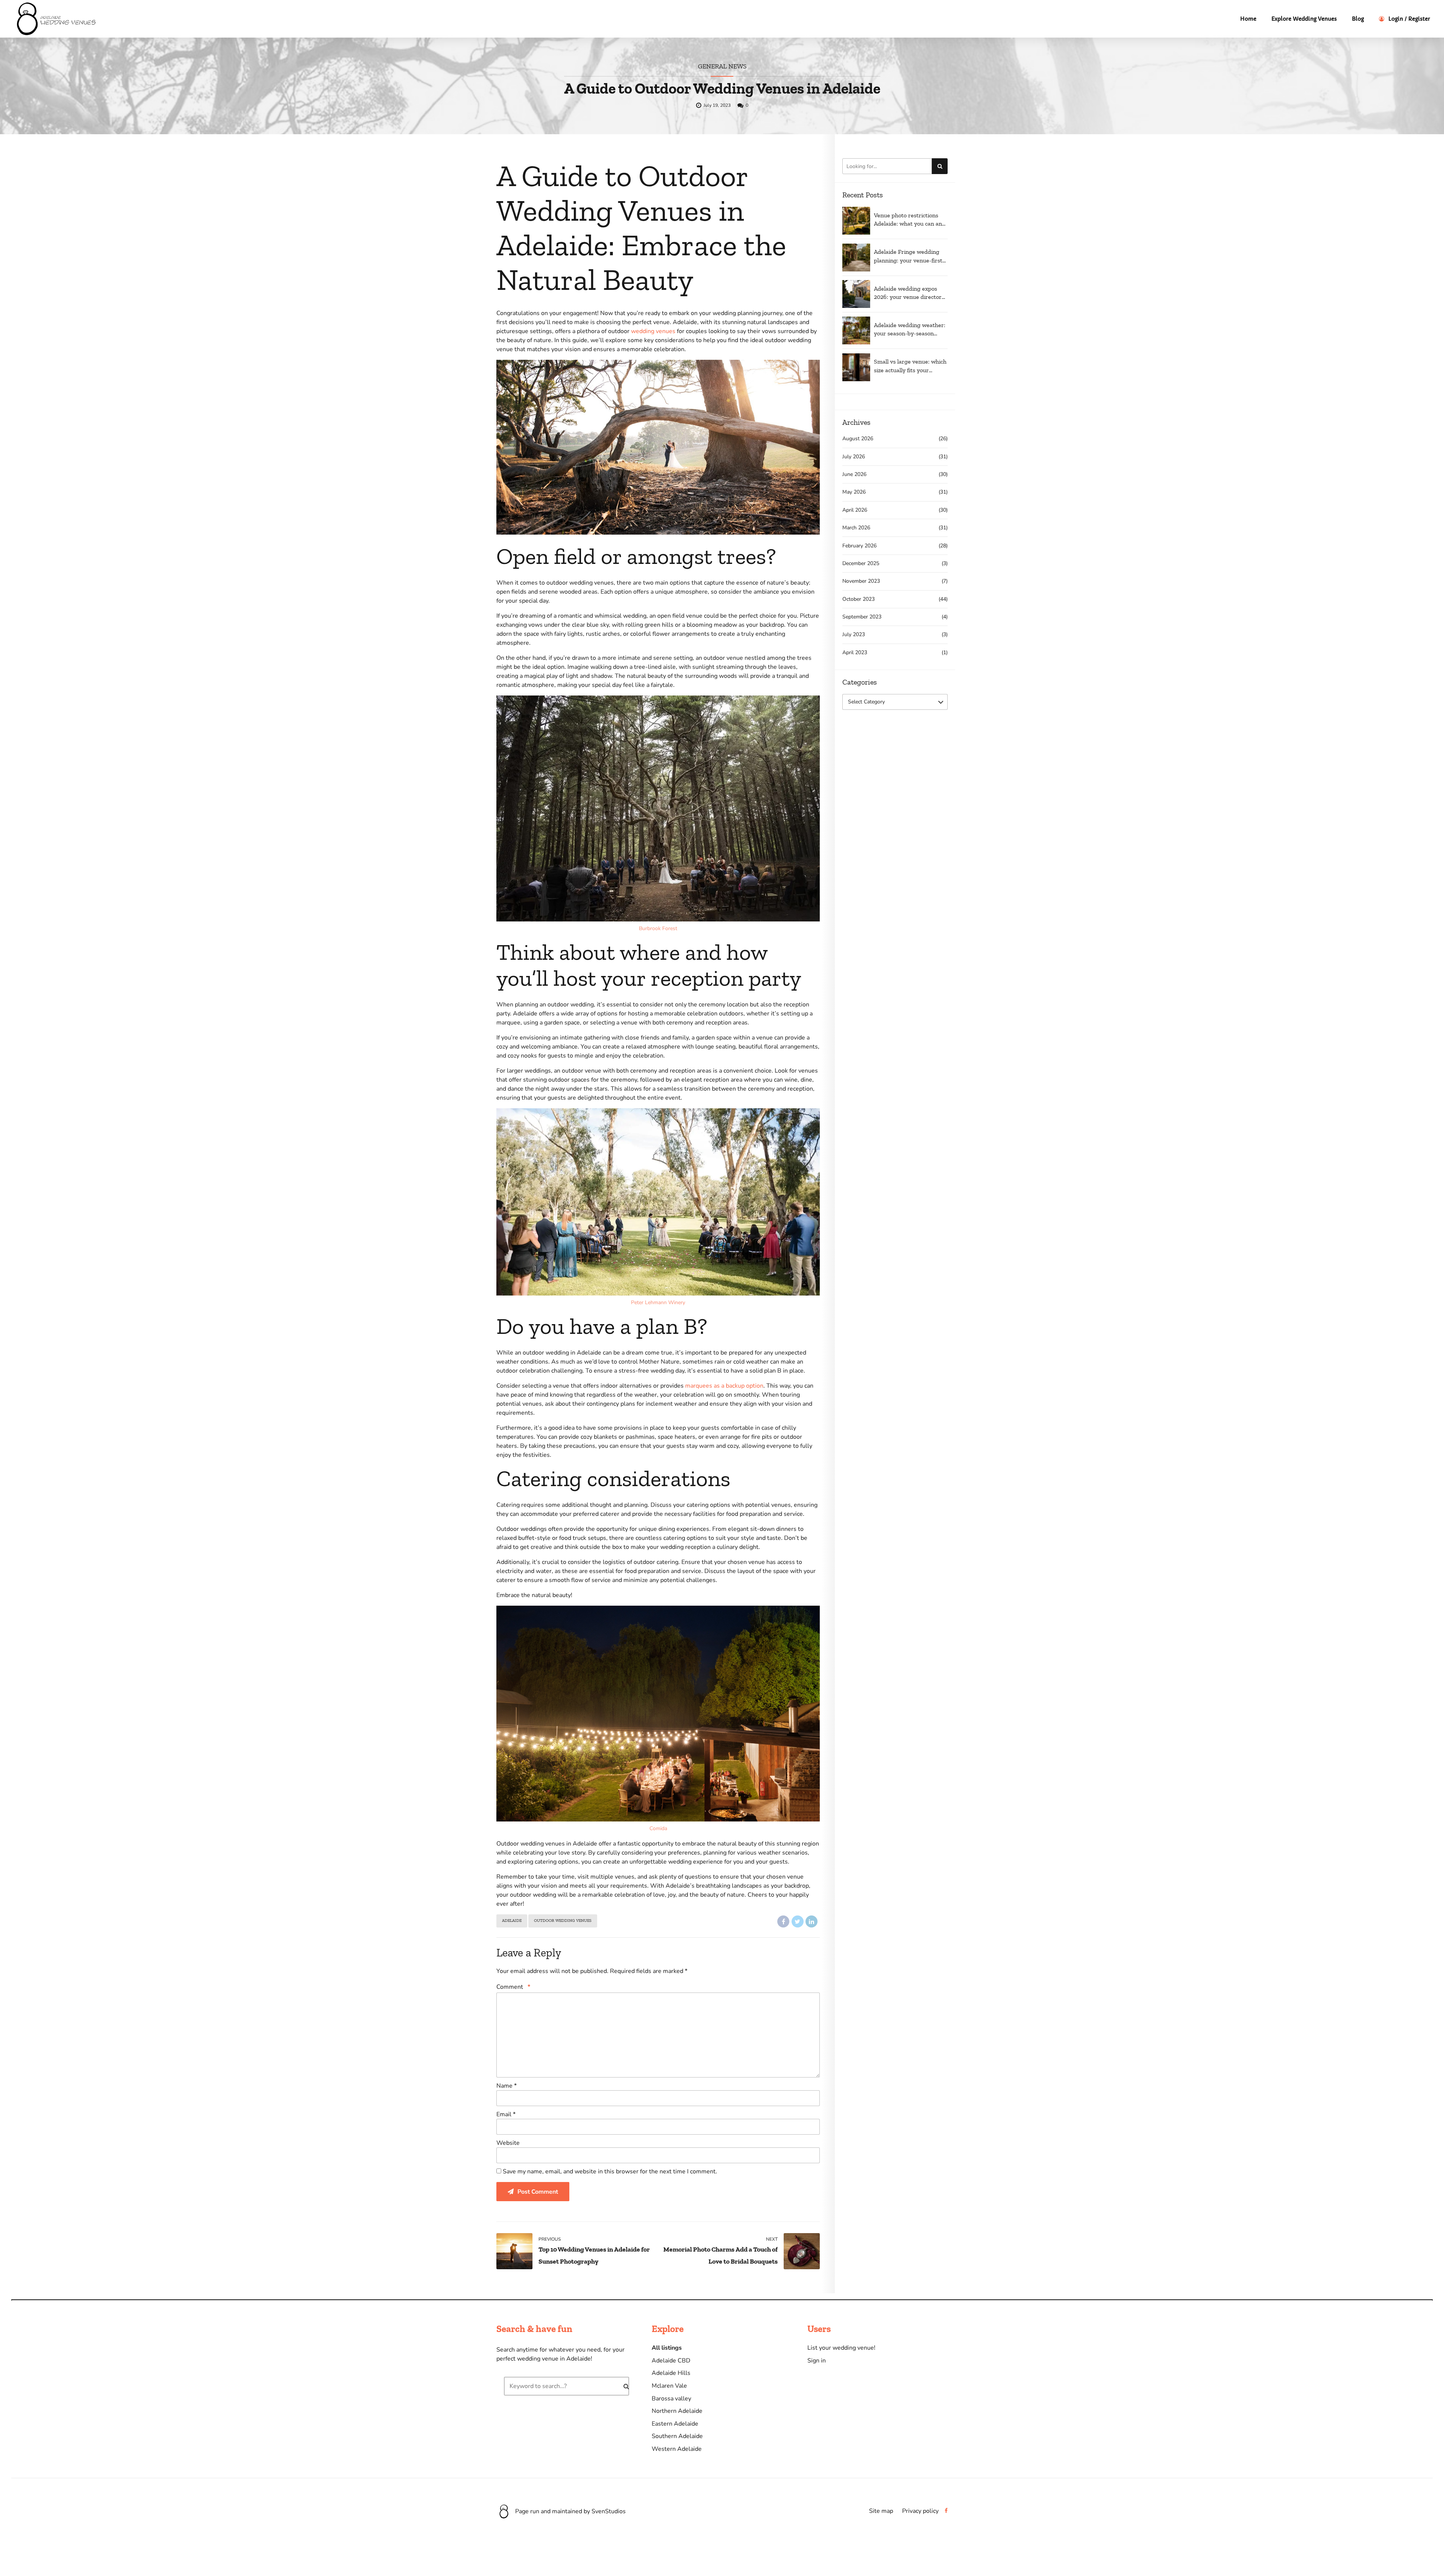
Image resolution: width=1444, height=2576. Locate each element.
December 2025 (861, 563)
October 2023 (859, 599)
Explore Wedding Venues (1304, 19)
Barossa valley (671, 2399)
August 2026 (858, 439)
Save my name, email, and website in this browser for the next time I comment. (610, 2171)
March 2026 (856, 528)
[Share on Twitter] (798, 1921)
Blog (1358, 19)
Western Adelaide (677, 2449)
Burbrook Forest (658, 928)
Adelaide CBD (671, 2361)
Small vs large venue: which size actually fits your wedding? (910, 366)
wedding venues (653, 331)
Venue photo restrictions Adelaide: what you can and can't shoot (910, 220)
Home (1248, 19)
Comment (513, 1987)
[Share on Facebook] (783, 1921)
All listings (667, 2348)
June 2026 (854, 474)
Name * (507, 2086)
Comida (658, 1828)
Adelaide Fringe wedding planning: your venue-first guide (908, 256)
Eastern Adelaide (675, 2424)
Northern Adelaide (677, 2411)
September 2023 (862, 617)
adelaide (512, 1921)
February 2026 (859, 546)
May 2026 (854, 492)
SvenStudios (609, 2511)
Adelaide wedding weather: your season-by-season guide (910, 330)
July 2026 (854, 457)
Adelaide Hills (671, 2373)
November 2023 (861, 581)
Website (508, 2143)
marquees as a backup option (724, 1386)
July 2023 (854, 634)
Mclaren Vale (669, 2386)
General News (722, 66)
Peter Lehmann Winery (658, 1302)
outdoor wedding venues (563, 1921)
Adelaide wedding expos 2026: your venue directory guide (909, 293)
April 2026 (855, 510)
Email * (506, 2114)
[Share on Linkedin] (811, 1921)
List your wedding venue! (841, 2348)
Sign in (817, 2361)
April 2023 (855, 652)
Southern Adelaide (677, 2436)
